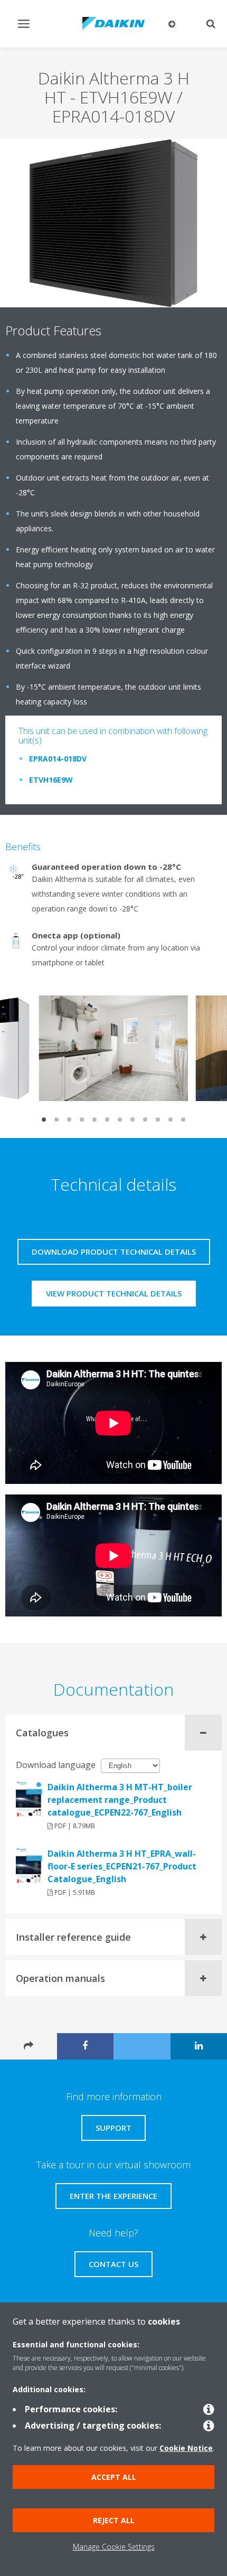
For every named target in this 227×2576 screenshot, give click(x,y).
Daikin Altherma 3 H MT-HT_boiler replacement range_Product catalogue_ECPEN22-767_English (120, 1800)
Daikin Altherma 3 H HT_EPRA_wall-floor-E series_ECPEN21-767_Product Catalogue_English (122, 1866)
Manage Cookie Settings (114, 2547)
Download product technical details (114, 1252)
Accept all (114, 2477)
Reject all (114, 2520)
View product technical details (114, 1293)
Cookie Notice (186, 2448)
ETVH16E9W (51, 780)
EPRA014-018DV (58, 759)
